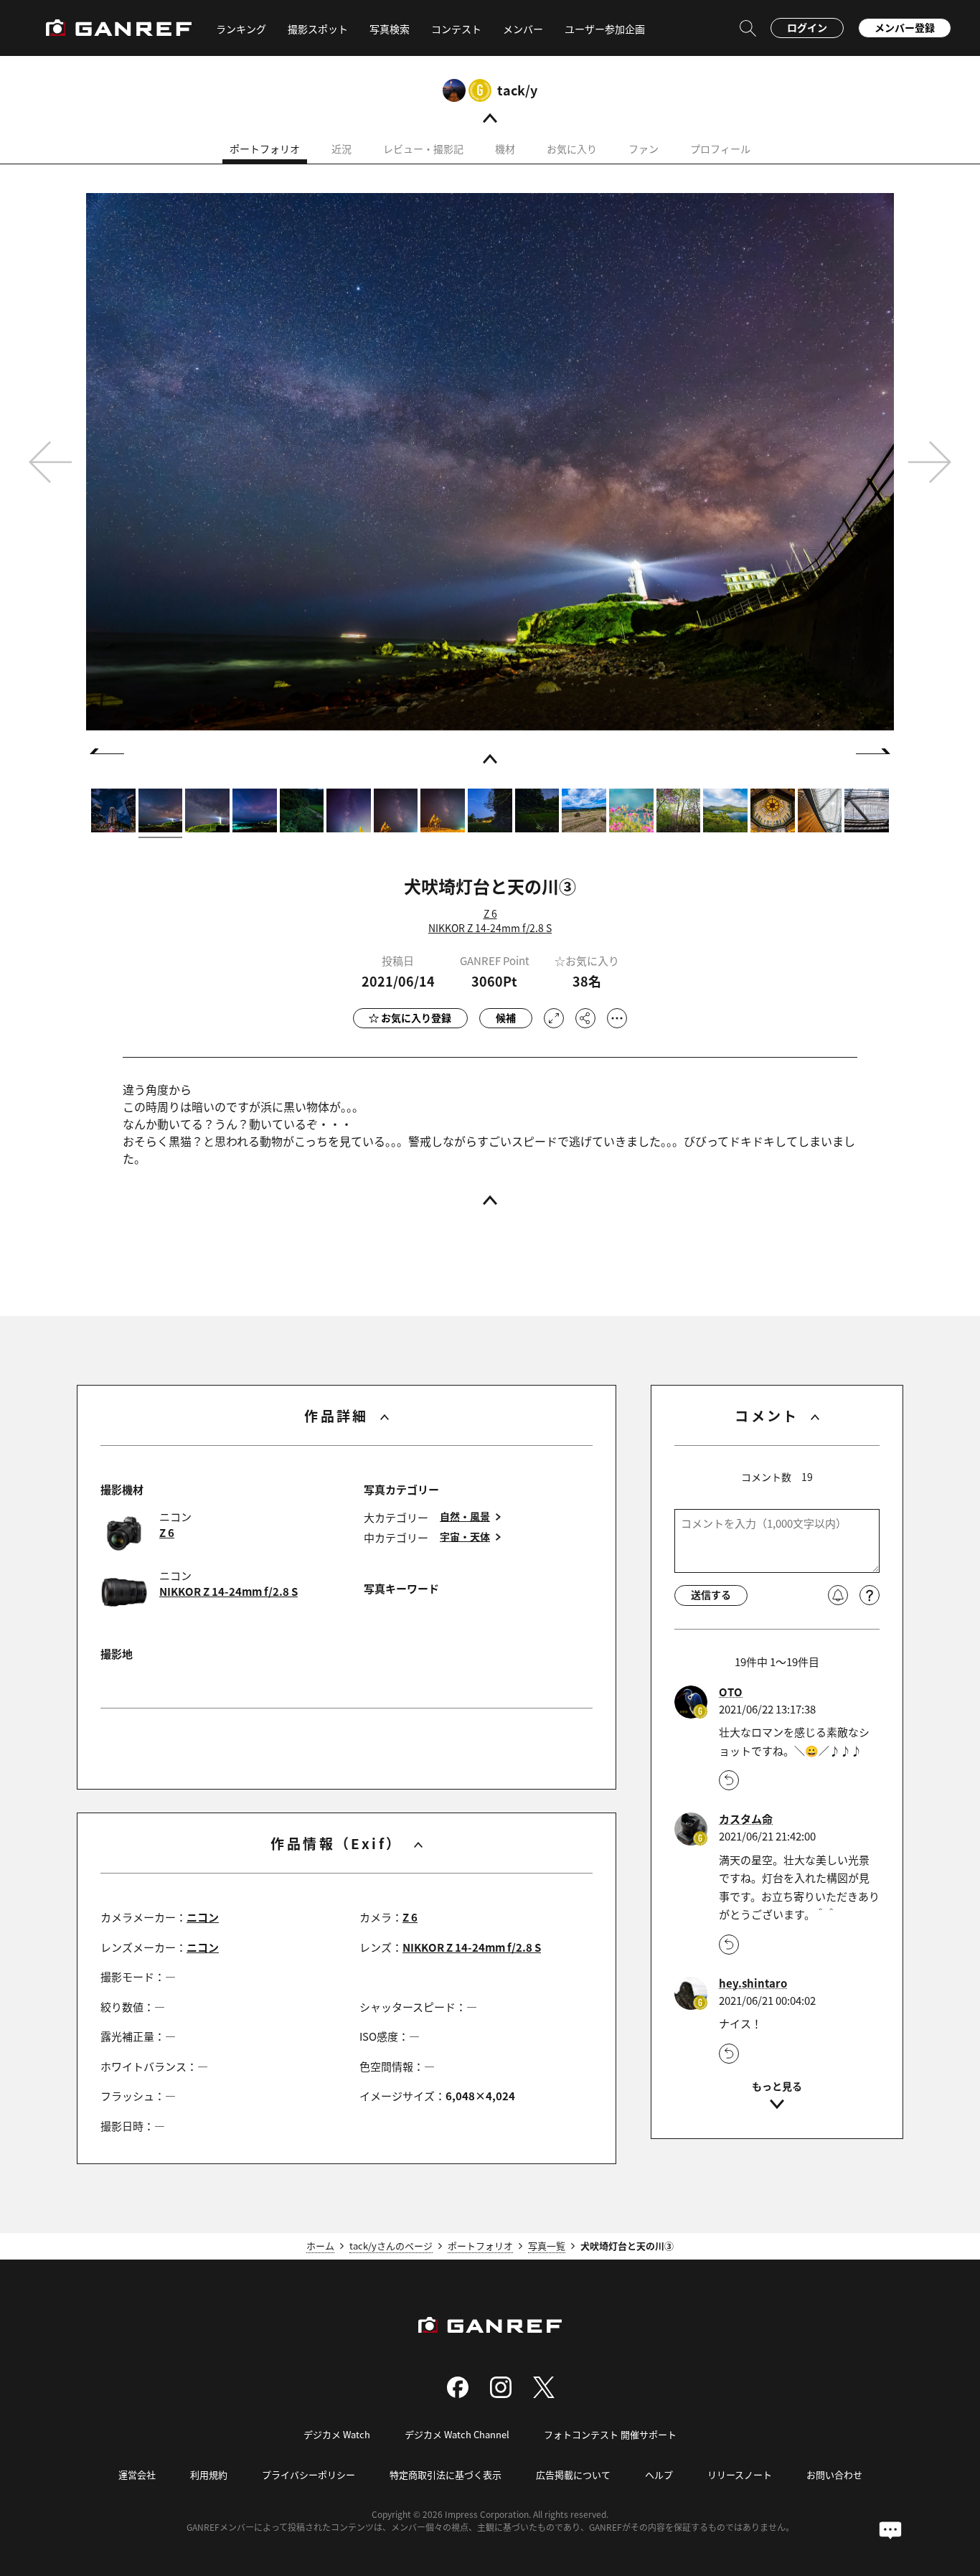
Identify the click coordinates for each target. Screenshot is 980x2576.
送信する (711, 1594)
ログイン (807, 27)
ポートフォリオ (265, 149)
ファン (644, 149)
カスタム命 (746, 1819)
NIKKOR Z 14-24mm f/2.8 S (490, 928)
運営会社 (137, 2474)
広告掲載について (573, 2474)
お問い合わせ (834, 2474)
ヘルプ (659, 2474)
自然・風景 (465, 1517)
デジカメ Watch (337, 2434)
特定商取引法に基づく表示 (446, 2474)
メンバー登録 (905, 27)
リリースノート (740, 2474)
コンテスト (456, 29)
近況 (341, 149)
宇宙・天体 (465, 1537)
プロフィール (720, 149)
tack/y (517, 90)
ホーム (320, 2246)
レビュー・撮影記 (423, 149)
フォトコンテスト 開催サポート (610, 2434)
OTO (731, 1692)
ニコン (203, 1917)
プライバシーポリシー (308, 2474)
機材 (505, 149)
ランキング (241, 29)
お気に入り (572, 149)
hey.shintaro (753, 1983)
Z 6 (490, 913)
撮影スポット (318, 29)
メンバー (523, 29)
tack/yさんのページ (391, 2246)
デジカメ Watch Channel (457, 2434)
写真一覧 (547, 2246)
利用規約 (209, 2474)
